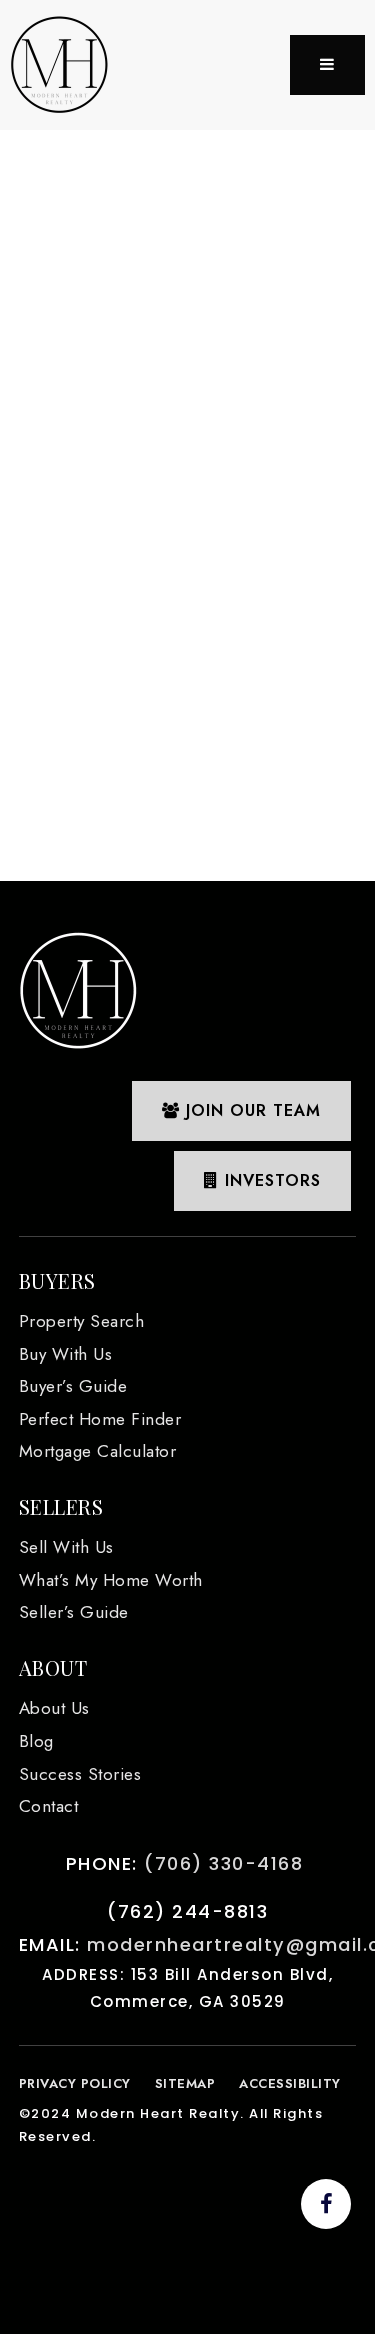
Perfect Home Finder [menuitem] (100, 1419)
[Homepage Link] (59, 63)
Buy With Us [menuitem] (66, 1354)
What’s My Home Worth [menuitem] (111, 1580)
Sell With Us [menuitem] (66, 1547)
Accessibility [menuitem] (290, 2083)
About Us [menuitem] (54, 1708)
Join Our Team (250, 1110)
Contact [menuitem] (49, 1806)
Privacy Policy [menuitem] (75, 2083)
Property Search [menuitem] (82, 1321)
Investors (270, 1180)
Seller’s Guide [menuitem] (74, 1612)
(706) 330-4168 (223, 1863)
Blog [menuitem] (36, 1741)
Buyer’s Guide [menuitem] (73, 1386)
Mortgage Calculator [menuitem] (98, 1451)
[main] (187, 497)
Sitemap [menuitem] (185, 2083)
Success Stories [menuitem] (80, 1774)
